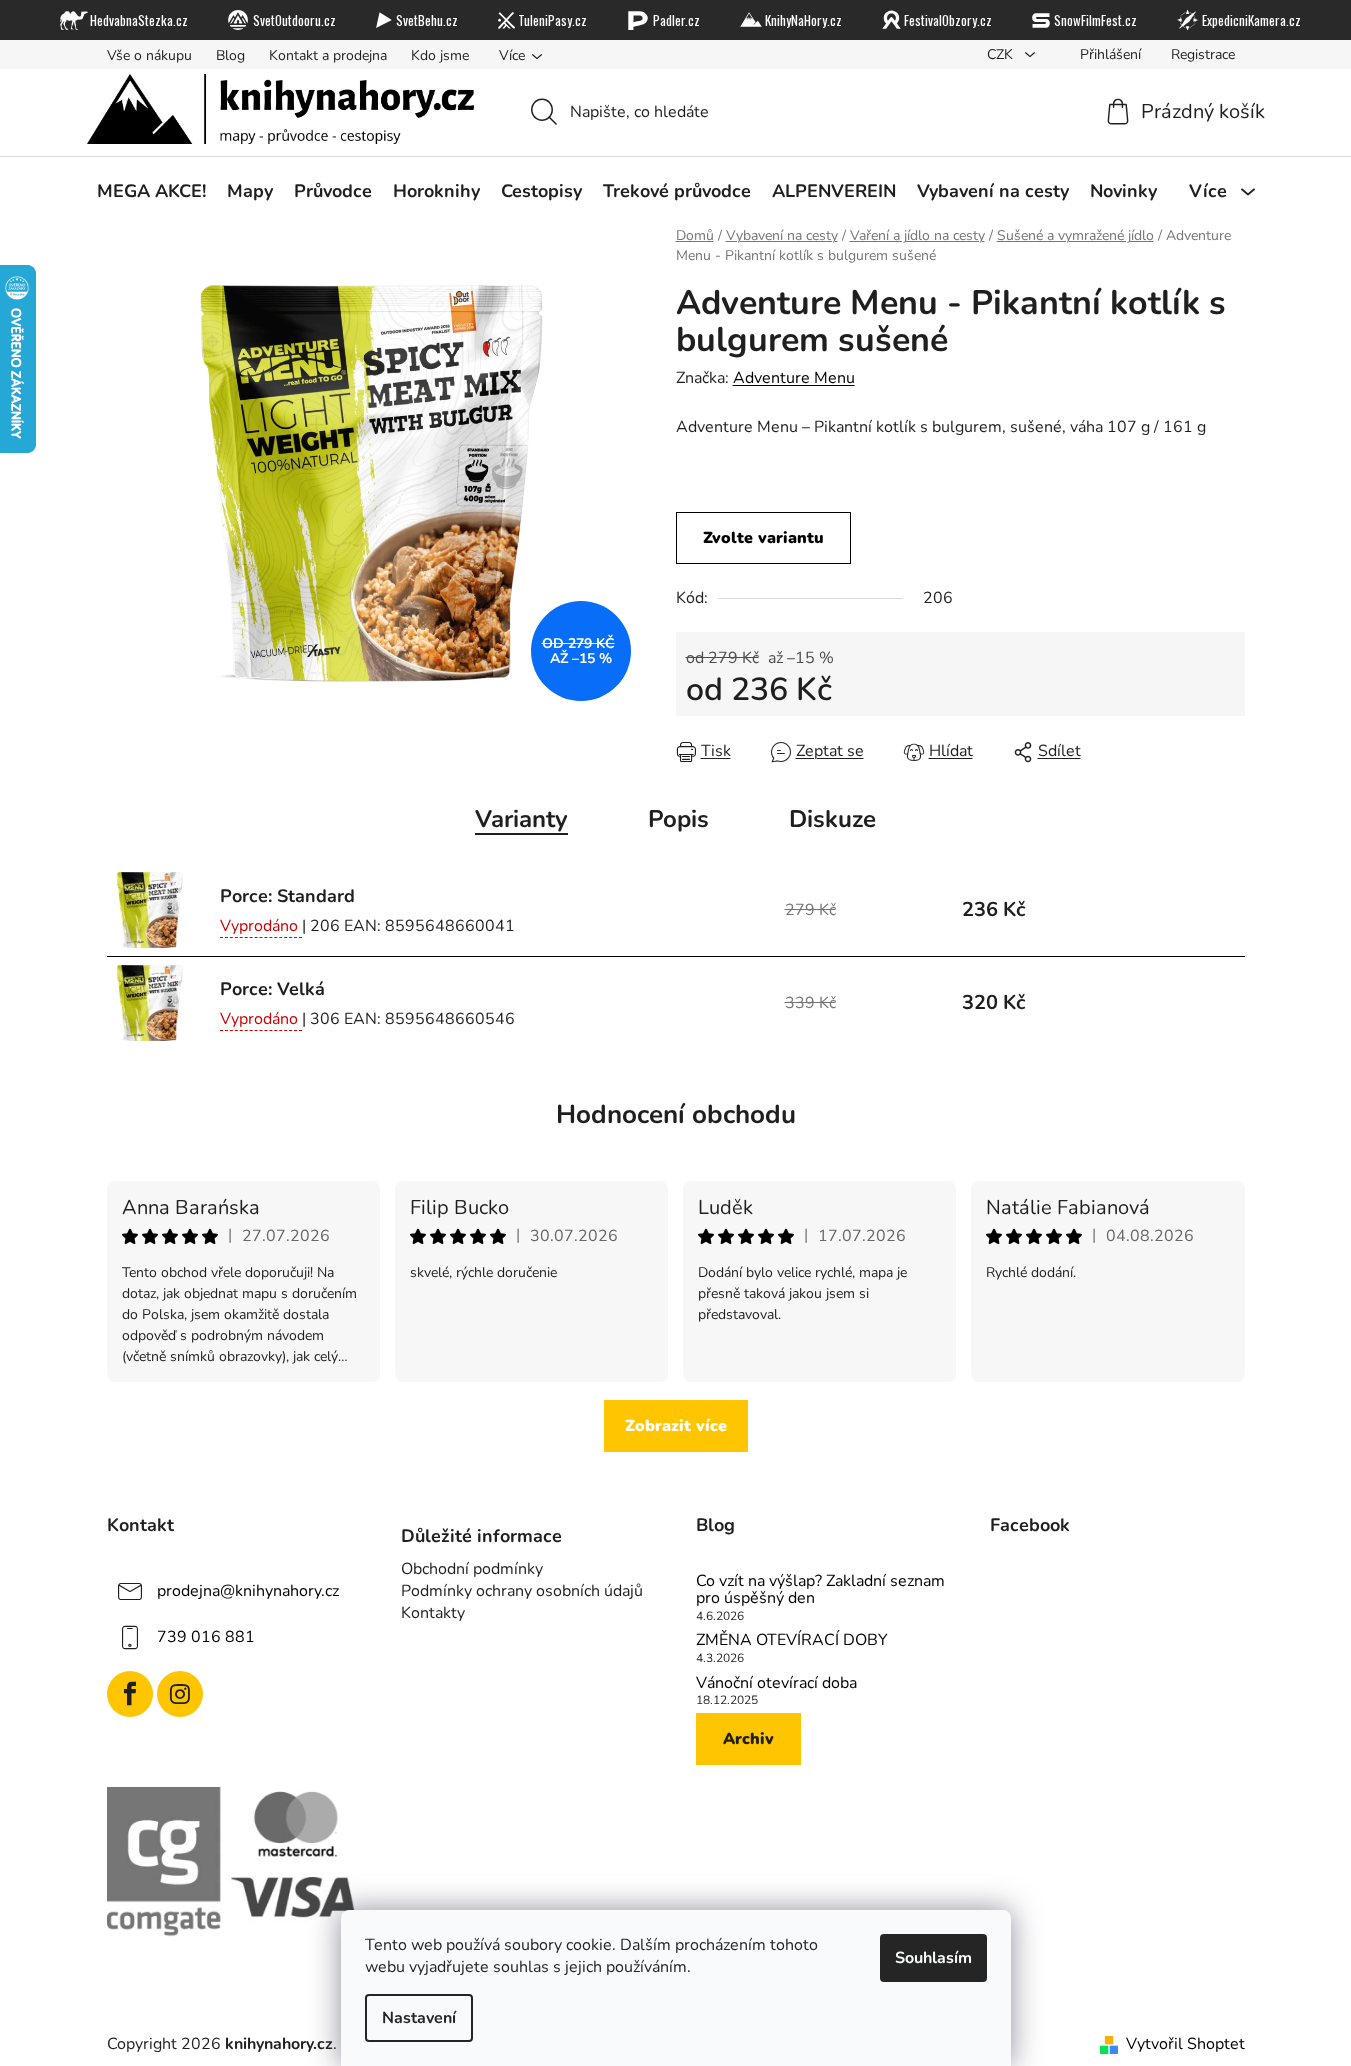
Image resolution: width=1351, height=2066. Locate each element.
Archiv (748, 1739)
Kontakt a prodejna (328, 55)
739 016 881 (206, 1636)
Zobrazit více (676, 1426)
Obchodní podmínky (472, 1569)
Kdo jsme (440, 55)
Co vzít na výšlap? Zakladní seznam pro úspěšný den (820, 1590)
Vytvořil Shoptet (1185, 2044)
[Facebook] (130, 1694)
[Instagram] (180, 1694)
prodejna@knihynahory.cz (248, 1590)
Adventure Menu (794, 378)
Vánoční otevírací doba (776, 1684)
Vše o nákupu (149, 55)
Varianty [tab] (521, 819)
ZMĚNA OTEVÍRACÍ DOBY (792, 1641)
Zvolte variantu (763, 538)
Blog (230, 55)
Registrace (1203, 54)
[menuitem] (151, 191)
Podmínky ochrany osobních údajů (522, 1591)
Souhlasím (933, 1958)
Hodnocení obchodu (676, 1114)
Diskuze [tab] (832, 819)
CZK (1002, 54)
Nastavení (419, 2018)
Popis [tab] (678, 819)
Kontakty (433, 1613)
